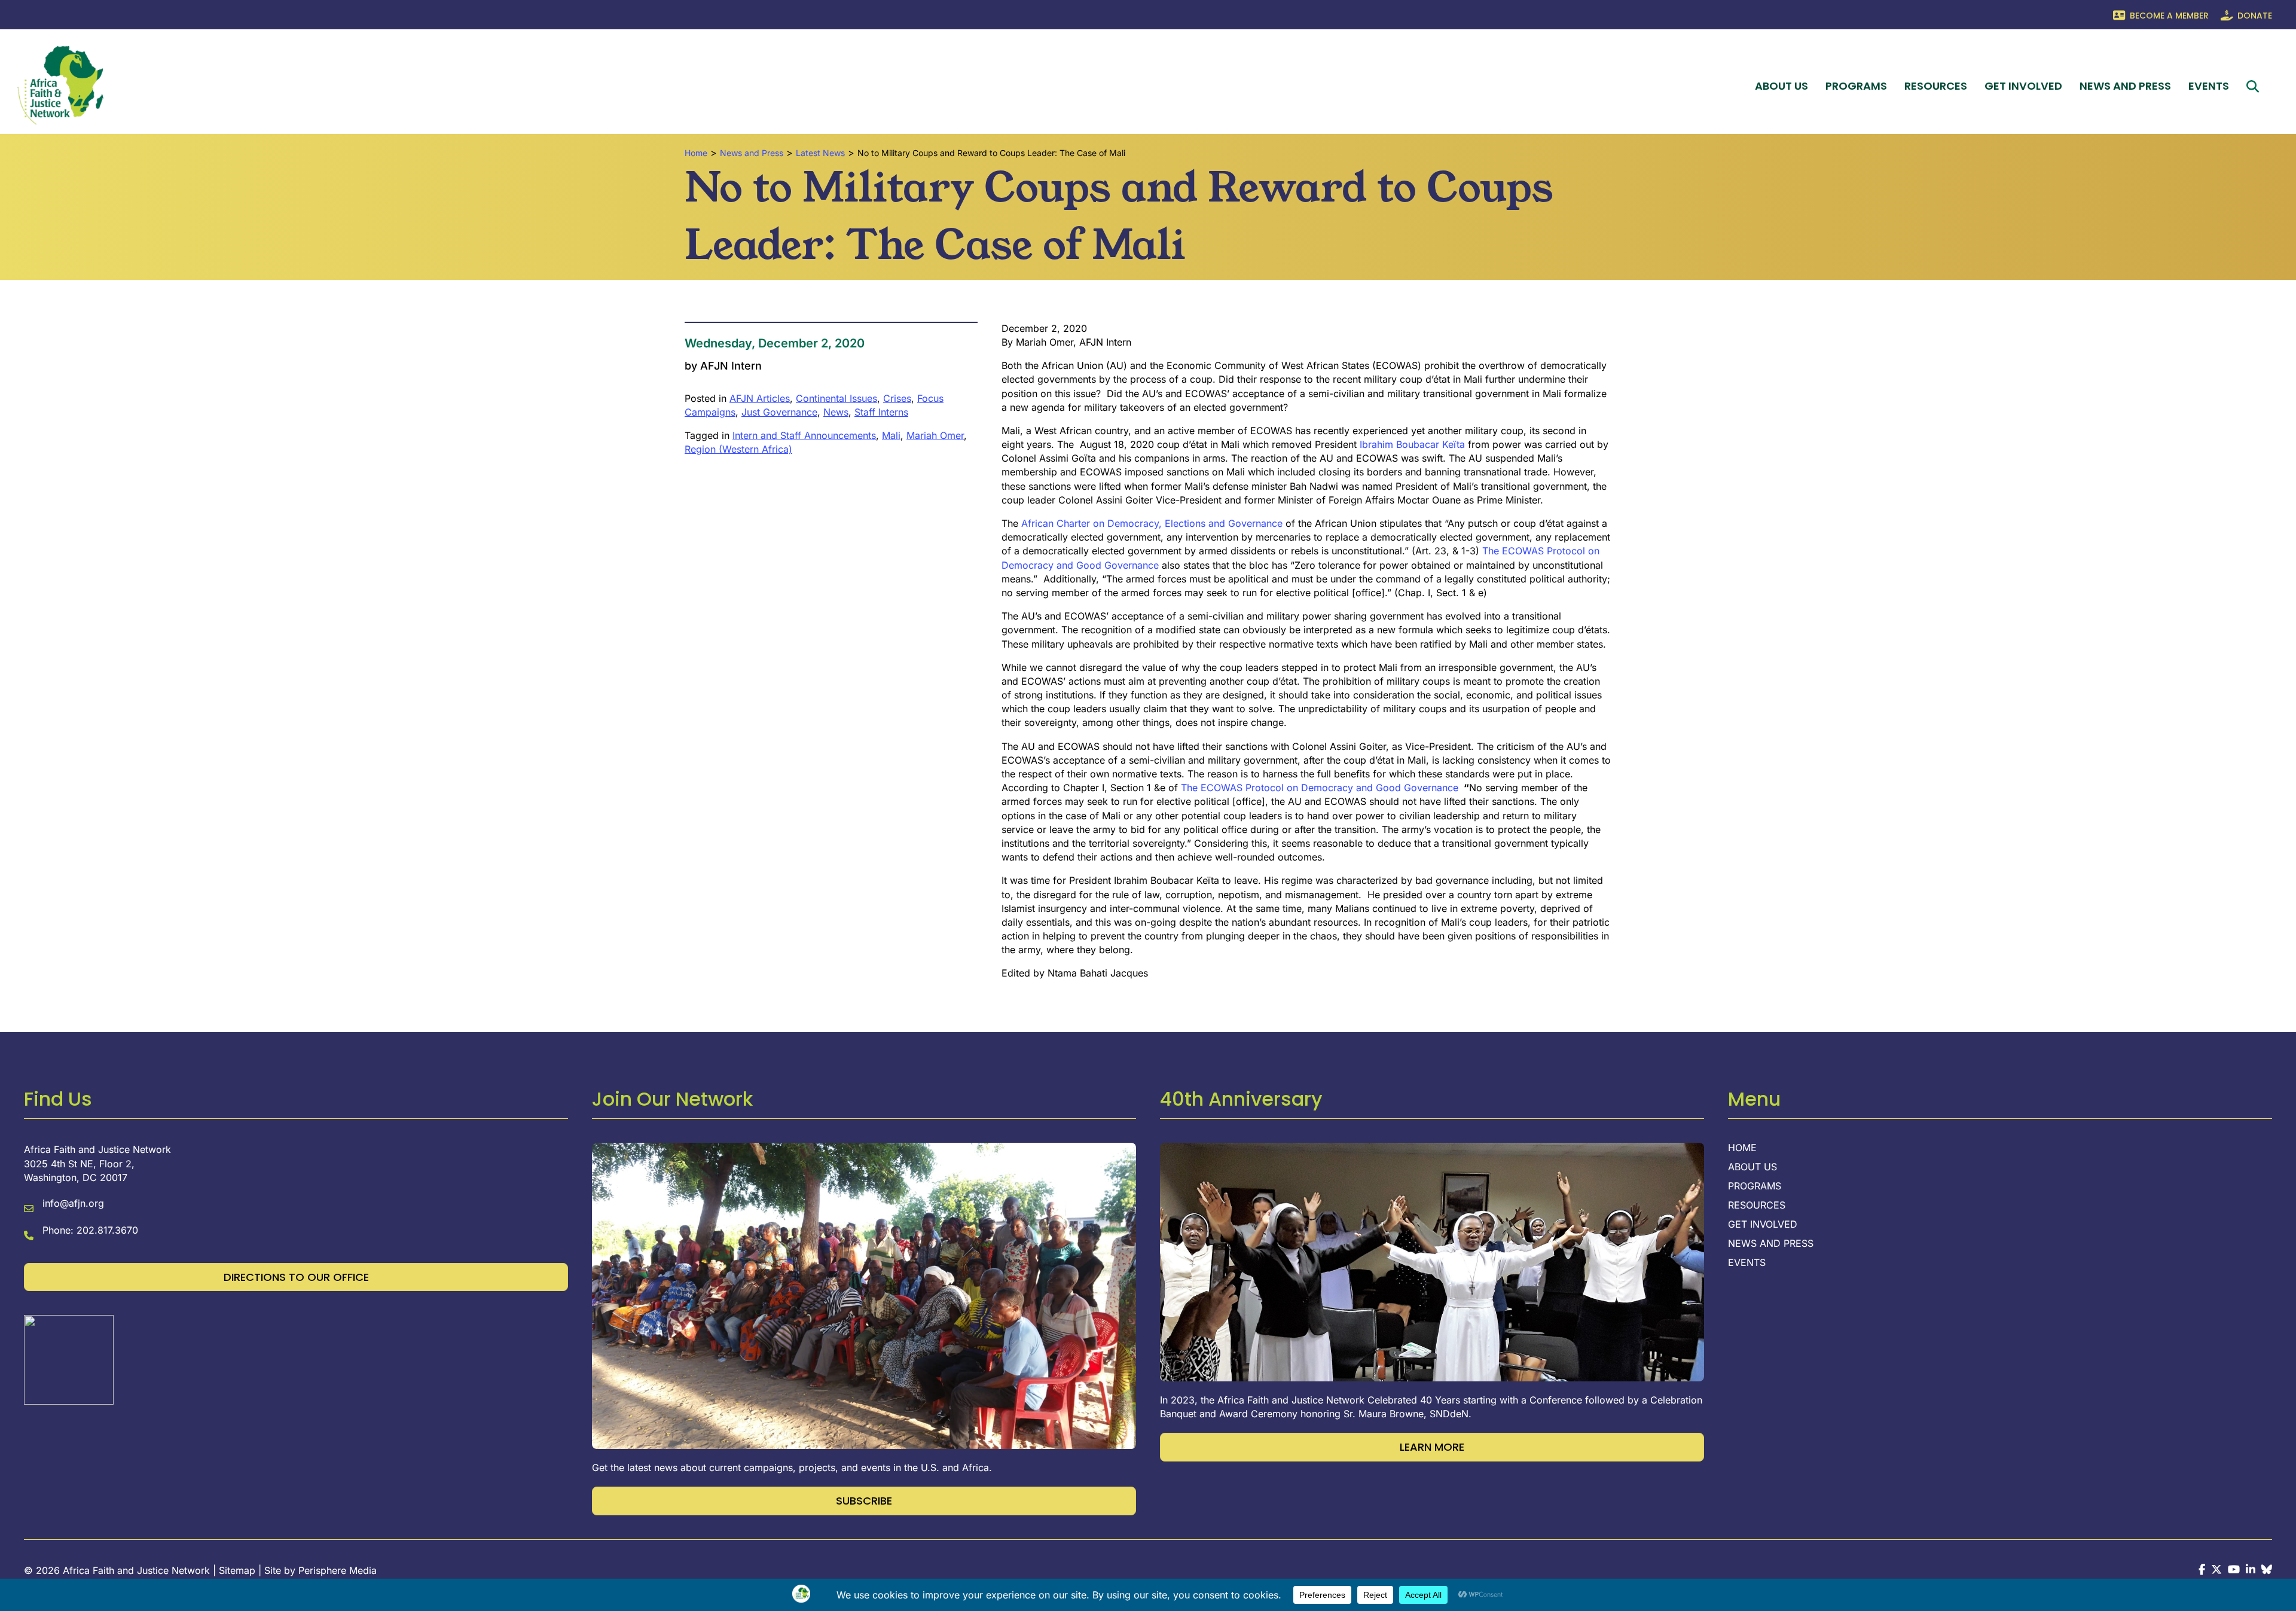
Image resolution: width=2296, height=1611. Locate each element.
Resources (1936, 86)
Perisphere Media (338, 1570)
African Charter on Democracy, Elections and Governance (1152, 523)
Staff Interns (881, 412)
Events (2209, 86)
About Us (1781, 86)
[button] (2255, 86)
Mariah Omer (935, 435)
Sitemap (237, 1570)
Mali (891, 435)
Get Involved (2023, 86)
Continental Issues (836, 398)
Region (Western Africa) (738, 449)
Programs (1856, 86)
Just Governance (779, 412)
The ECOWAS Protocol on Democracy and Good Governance (1320, 788)
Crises (897, 398)
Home (1742, 1148)
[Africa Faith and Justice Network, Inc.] (69, 1359)
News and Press (2125, 86)
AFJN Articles (760, 398)
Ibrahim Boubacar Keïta (1412, 444)
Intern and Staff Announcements (804, 435)
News (836, 412)
